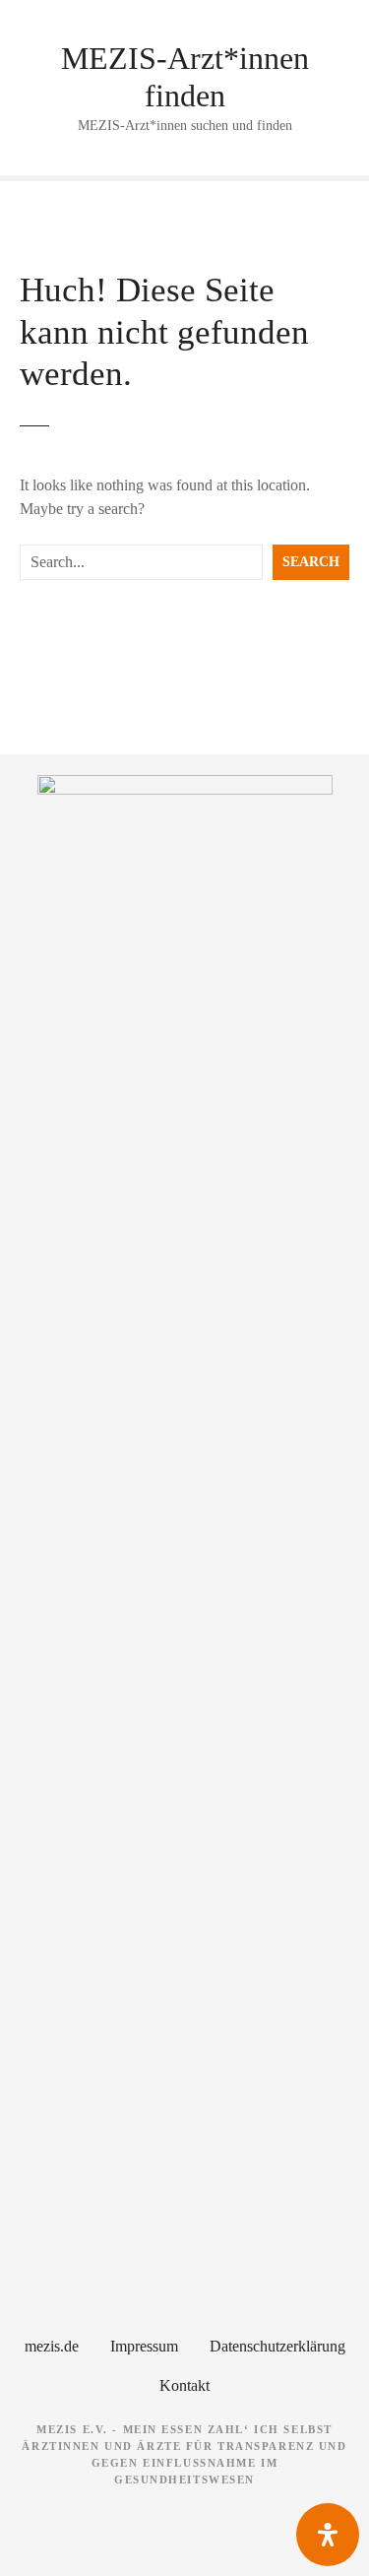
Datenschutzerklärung (277, 2346)
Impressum (144, 2346)
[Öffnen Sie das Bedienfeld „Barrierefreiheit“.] (328, 2535)
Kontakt (184, 2385)
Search (311, 561)
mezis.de (52, 2346)
